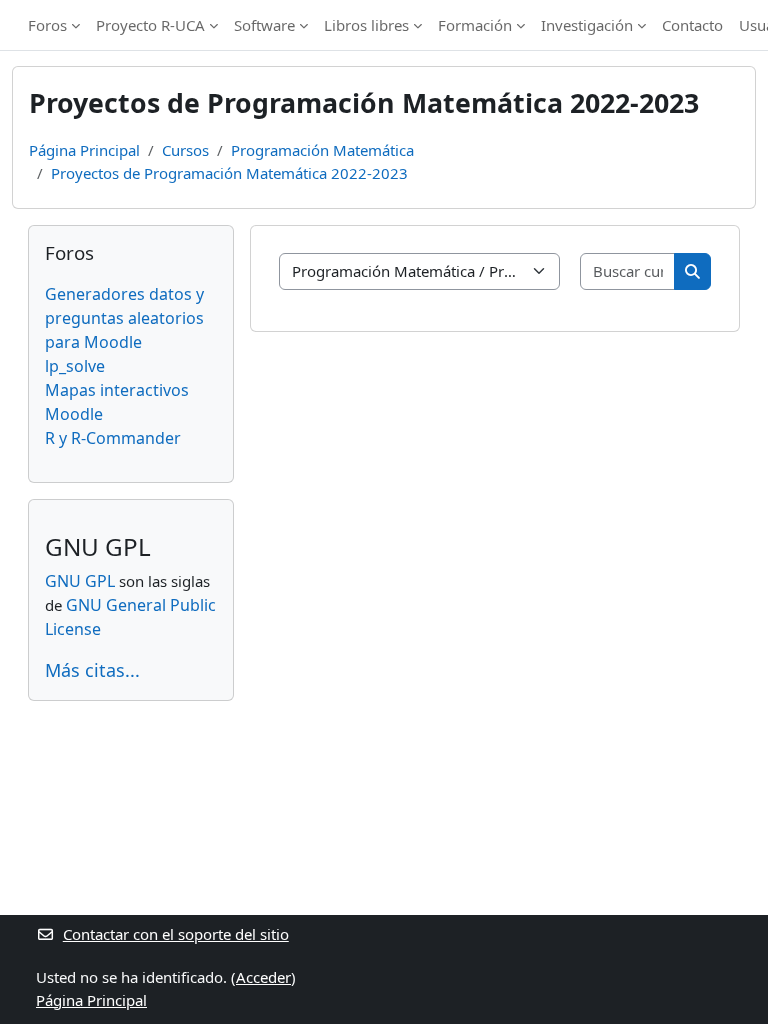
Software (264, 25)
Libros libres (366, 25)
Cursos (185, 150)
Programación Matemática (322, 150)
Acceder (263, 977)
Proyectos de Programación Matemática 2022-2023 (229, 173)
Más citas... (92, 670)
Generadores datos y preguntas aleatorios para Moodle (124, 318)
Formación (475, 25)
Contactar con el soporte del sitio (176, 934)
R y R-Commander (113, 438)
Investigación (587, 25)
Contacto (692, 25)
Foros (47, 25)
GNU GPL (80, 581)
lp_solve (75, 366)
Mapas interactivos (117, 390)
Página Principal (84, 150)
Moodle (74, 414)
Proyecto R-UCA (150, 25)
